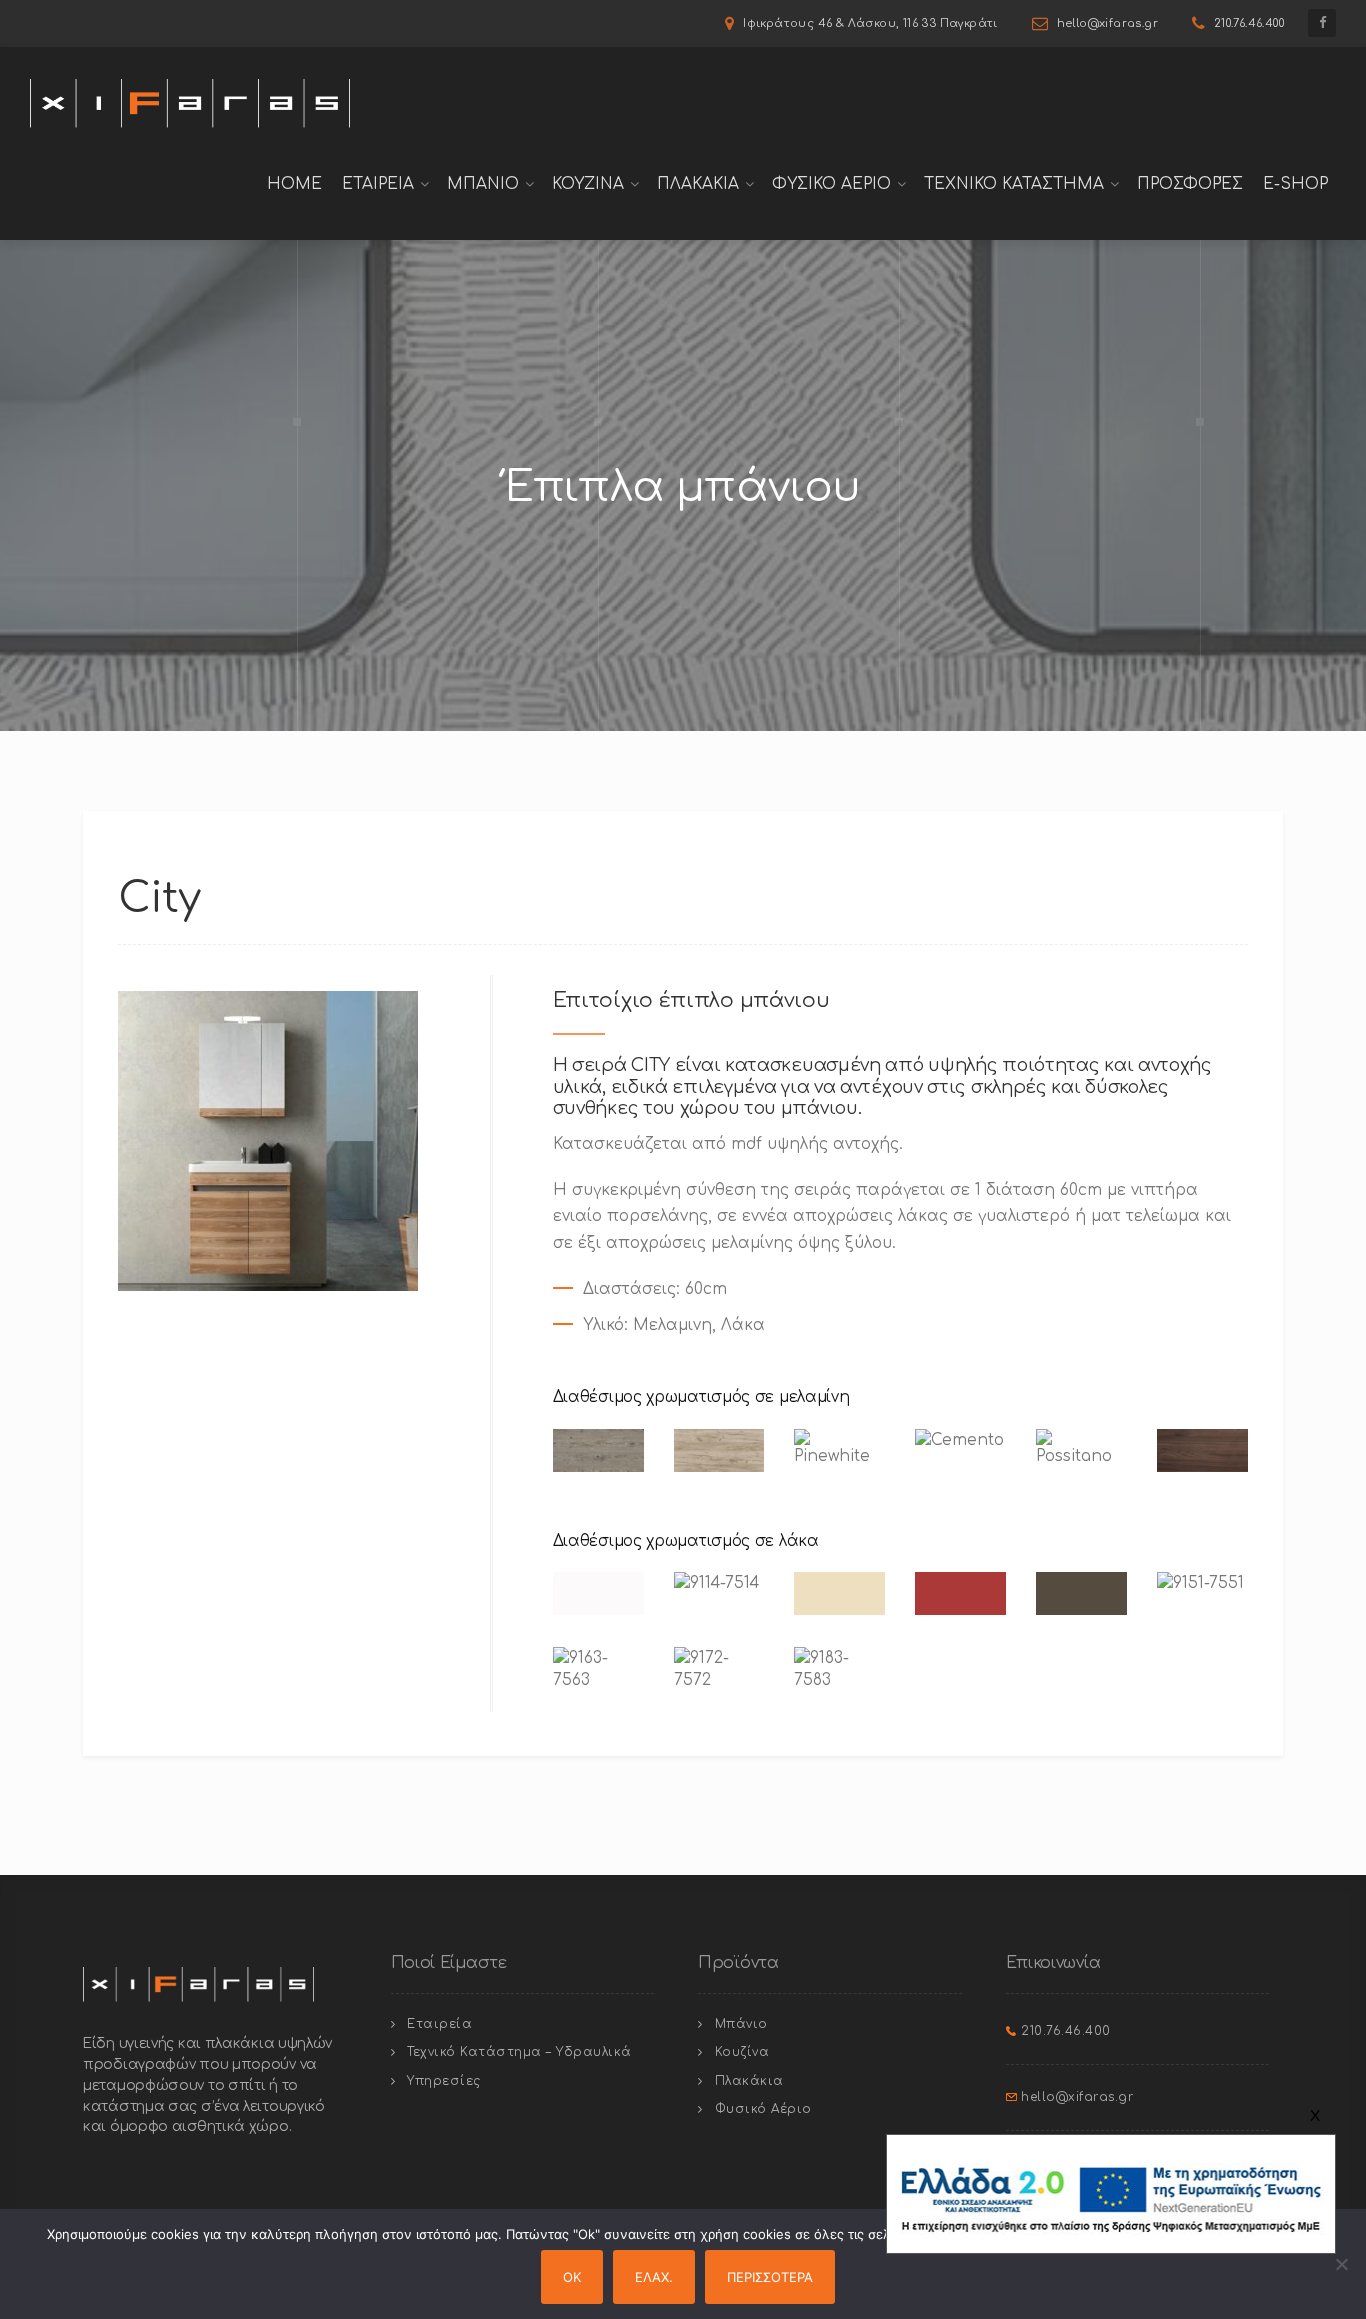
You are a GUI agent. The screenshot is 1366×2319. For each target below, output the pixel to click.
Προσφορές (1190, 184)
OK (572, 2277)
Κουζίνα (742, 2052)
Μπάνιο (741, 2024)
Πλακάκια (749, 2081)
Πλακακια (698, 184)
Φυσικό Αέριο (763, 2109)
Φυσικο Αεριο (831, 184)
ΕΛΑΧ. (654, 2277)
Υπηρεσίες (444, 2081)
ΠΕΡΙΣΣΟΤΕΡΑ (770, 2277)
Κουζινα (588, 184)
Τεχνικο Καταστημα (1014, 184)
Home (294, 184)
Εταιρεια (378, 184)
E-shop (1295, 184)
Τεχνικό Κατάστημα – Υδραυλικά (519, 2052)
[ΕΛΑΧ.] (1341, 2264)
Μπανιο (483, 184)
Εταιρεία (439, 2024)
